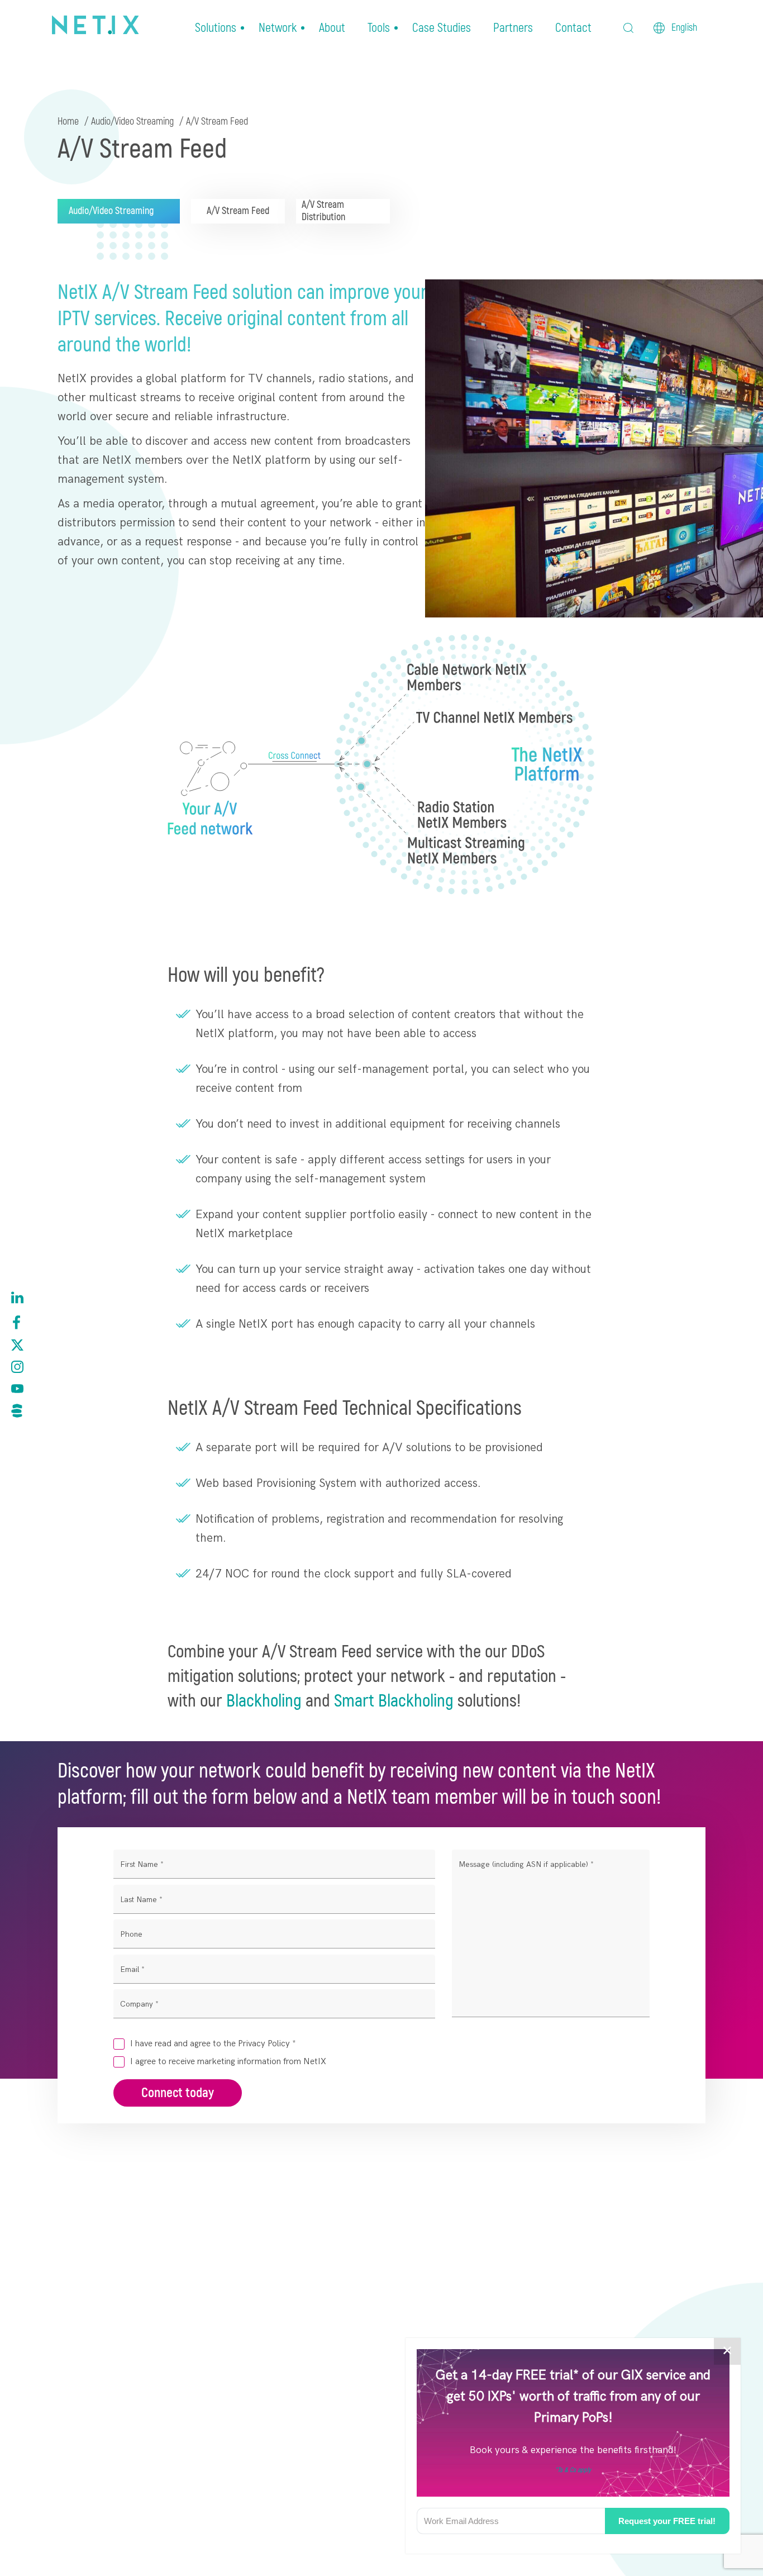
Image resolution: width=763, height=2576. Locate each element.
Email (132, 1969)
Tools (379, 28)
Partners (513, 28)
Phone (131, 1934)
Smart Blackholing (394, 1701)
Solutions (216, 28)
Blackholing (264, 1701)
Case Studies (442, 28)
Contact (573, 28)
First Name (142, 1864)
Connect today (178, 2093)
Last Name (141, 1900)
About (332, 28)
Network (278, 28)
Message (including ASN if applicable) (526, 1864)
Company (139, 2004)
